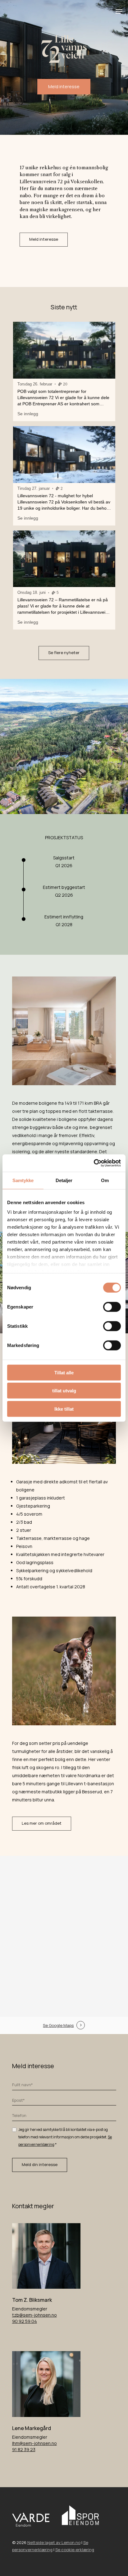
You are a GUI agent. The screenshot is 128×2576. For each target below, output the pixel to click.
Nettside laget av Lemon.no (54, 2542)
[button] (119, 11)
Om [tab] (105, 1180)
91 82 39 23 (24, 2449)
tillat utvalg (64, 1391)
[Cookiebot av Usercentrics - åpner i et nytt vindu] (94, 1163)
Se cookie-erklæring (75, 2550)
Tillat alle (64, 1372)
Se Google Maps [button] (58, 2025)
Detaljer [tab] (64, 1180)
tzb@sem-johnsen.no (34, 2315)
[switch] (112, 1307)
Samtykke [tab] (23, 1180)
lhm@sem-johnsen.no (34, 2443)
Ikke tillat (64, 1409)
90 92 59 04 (25, 2321)
